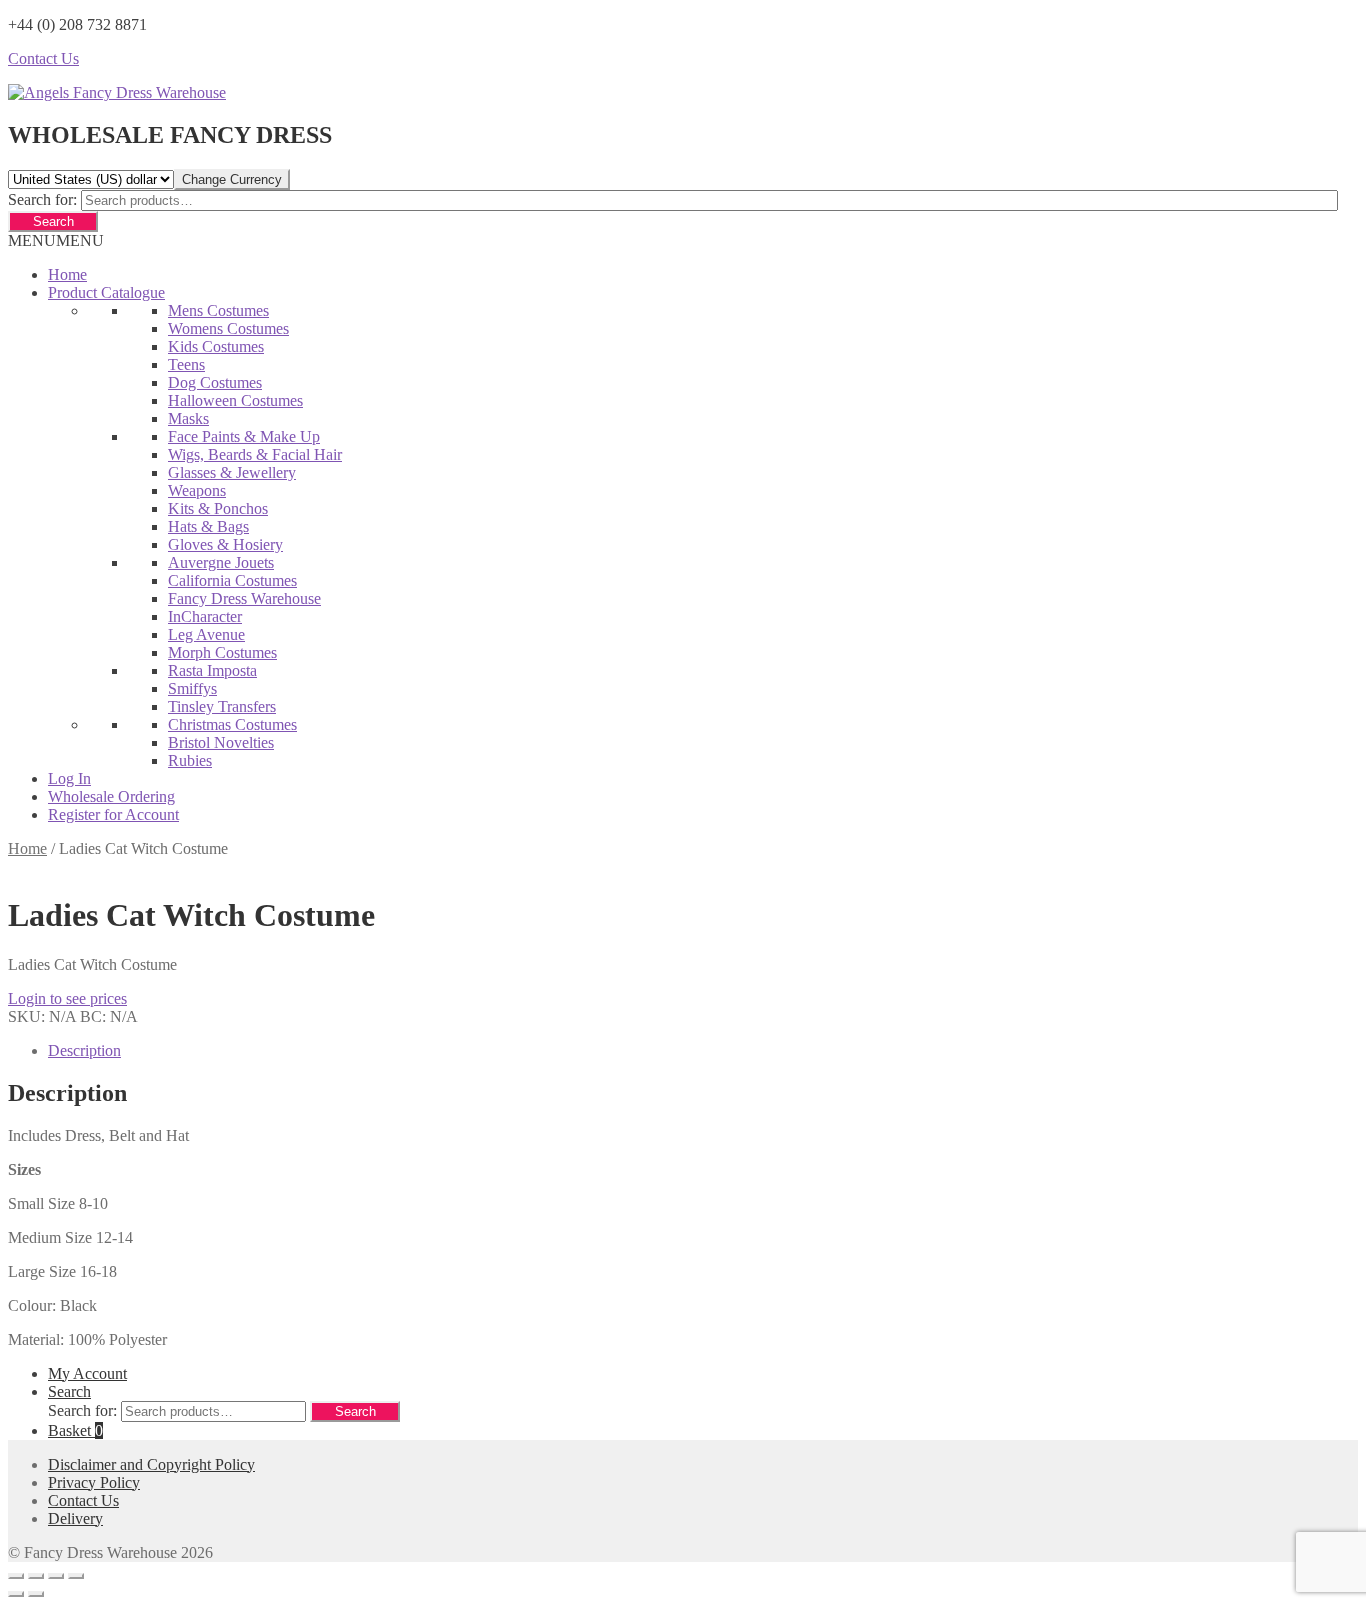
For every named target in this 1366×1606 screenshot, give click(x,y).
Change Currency (232, 179)
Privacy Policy (94, 1482)
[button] (56, 240)
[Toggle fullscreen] (36, 1576)
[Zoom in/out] (16, 1576)
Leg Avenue (206, 634)
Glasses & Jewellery (232, 472)
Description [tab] (84, 1050)
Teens (186, 364)
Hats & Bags (208, 526)
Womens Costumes (228, 328)
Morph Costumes (222, 652)
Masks (188, 418)
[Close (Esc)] (76, 1576)
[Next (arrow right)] (36, 1594)
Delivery (75, 1518)
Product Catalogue (106, 292)
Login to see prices (67, 998)
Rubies (190, 760)
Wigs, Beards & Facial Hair (255, 454)
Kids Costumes (216, 346)
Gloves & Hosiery (225, 544)
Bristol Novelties (221, 742)
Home (67, 274)
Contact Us (43, 58)
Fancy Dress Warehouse (244, 598)
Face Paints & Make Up (244, 436)
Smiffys (192, 688)
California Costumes (232, 580)
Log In (69, 778)
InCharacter (205, 616)
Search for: (42, 199)
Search (53, 221)
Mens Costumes (218, 310)
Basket (75, 1430)
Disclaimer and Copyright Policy (151, 1464)
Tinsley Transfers (222, 706)
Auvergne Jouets (221, 562)
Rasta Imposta (212, 670)
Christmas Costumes (232, 724)
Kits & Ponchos (218, 508)
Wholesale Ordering (111, 796)
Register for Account (113, 814)
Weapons (197, 490)
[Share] (56, 1576)
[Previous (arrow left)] (16, 1594)
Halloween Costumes (235, 400)
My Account (87, 1373)
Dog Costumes (215, 382)
